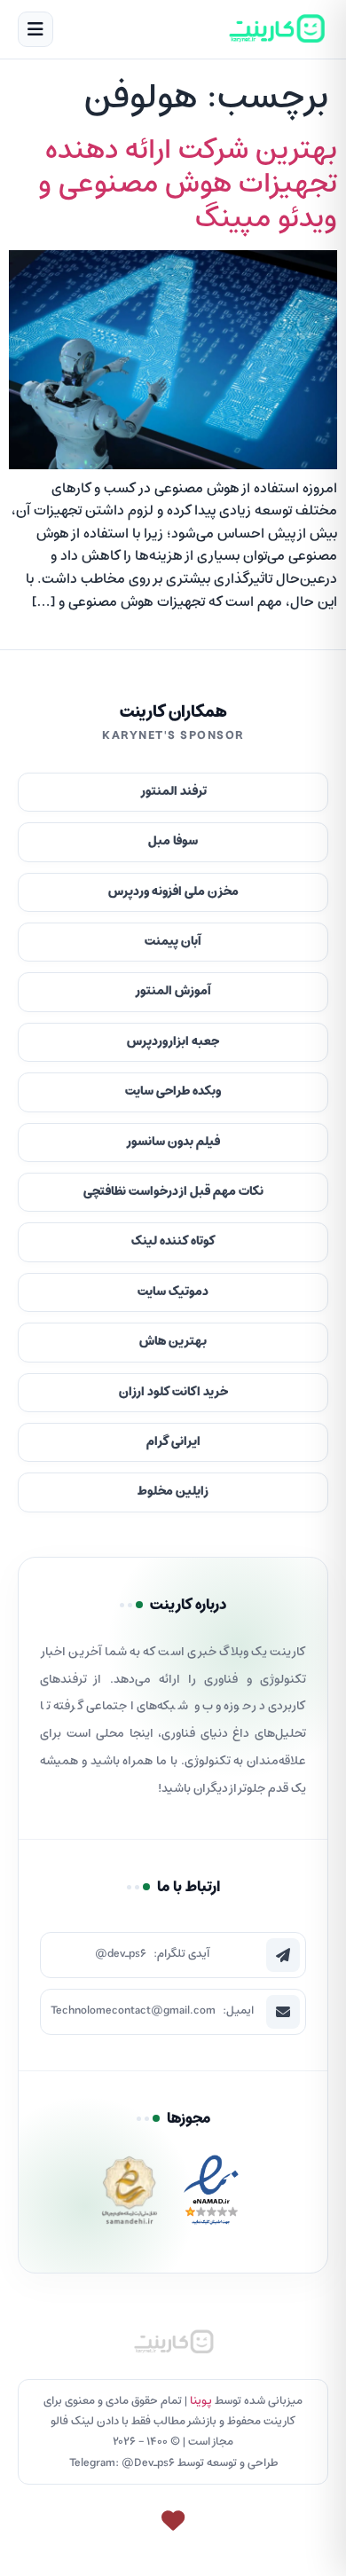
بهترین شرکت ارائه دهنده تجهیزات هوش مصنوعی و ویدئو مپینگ (188, 185)
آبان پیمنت (173, 942)
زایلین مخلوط (173, 1492)
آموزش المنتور (173, 991)
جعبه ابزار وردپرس (173, 1042)
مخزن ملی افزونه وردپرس (173, 892)
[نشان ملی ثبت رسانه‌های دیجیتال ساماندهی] (130, 2195)
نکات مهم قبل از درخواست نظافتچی (173, 1192)
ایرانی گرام (173, 1442)
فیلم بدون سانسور (173, 1142)
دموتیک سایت (173, 1292)
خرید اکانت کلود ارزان (173, 1392)
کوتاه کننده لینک (173, 1241)
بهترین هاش (173, 1342)
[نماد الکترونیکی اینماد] (211, 2195)
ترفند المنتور (173, 792)
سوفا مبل (173, 841)
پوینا (201, 2401)
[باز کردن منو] (35, 29)
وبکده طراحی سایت (173, 1092)
